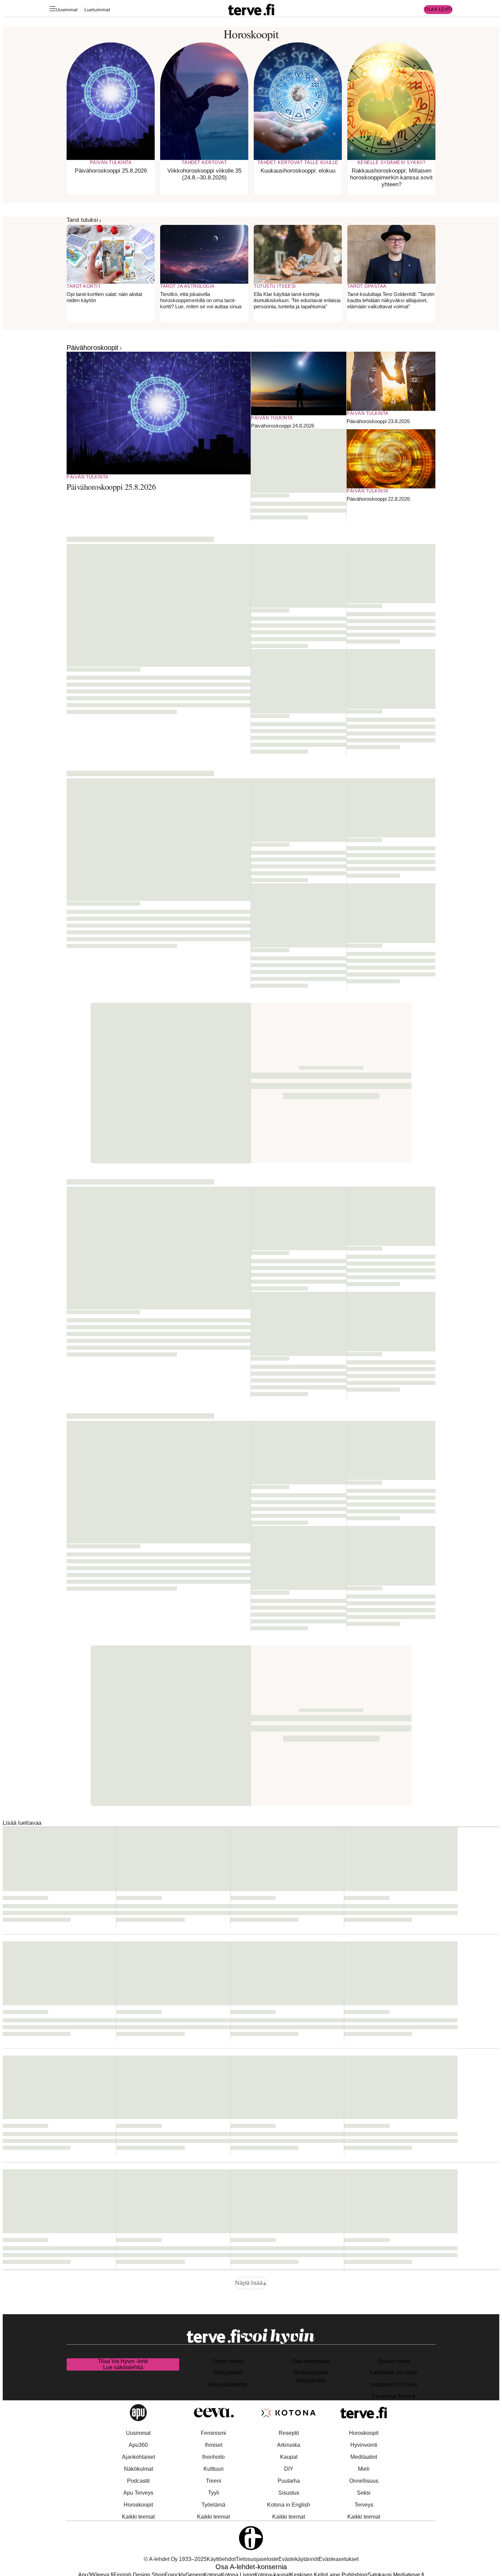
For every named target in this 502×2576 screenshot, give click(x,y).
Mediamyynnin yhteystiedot (311, 2376)
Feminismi (213, 2433)
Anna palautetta (228, 2384)
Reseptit (289, 2433)
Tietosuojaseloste (257, 2559)
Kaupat (289, 2457)
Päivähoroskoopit (93, 348)
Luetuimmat (97, 10)
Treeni (214, 2481)
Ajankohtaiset (138, 2457)
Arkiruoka (289, 2445)
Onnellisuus (364, 2481)
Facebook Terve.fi (394, 2396)
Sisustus (289, 2493)
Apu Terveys (138, 2493)
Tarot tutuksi (82, 220)
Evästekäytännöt (298, 2559)
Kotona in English (289, 2505)
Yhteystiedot (228, 2372)
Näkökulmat (138, 2469)
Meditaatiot (364, 2457)
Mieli (364, 2469)
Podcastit (138, 2481)
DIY (289, 2469)
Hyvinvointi (364, 2445)
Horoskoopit (138, 2505)
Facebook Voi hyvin (394, 2372)
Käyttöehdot (221, 2559)
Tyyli (214, 2493)
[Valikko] (53, 10)
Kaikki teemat (138, 2517)
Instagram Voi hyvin (394, 2384)
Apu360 (138, 2445)
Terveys (364, 2505)
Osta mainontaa (311, 2361)
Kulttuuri (214, 2469)
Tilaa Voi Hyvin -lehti (123, 2361)
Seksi (364, 2493)
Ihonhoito (213, 2457)
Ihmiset (214, 2445)
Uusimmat (67, 10)
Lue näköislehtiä (123, 2367)
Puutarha (289, 2481)
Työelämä (213, 2505)
